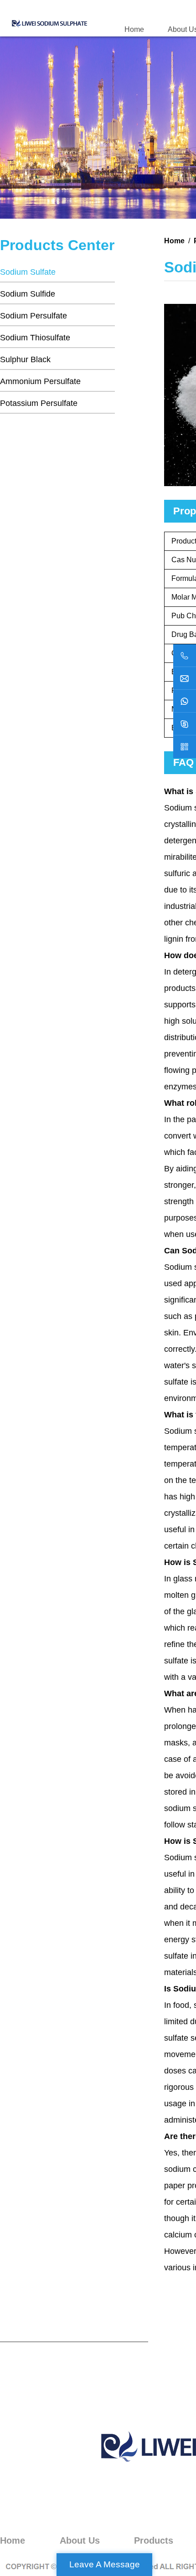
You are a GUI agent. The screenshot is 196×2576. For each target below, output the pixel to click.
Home (134, 29)
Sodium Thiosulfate (35, 338)
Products (154, 2540)
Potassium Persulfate (39, 403)
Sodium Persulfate (34, 316)
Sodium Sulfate (28, 272)
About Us (80, 2540)
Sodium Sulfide (28, 294)
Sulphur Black (25, 359)
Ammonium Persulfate (40, 381)
